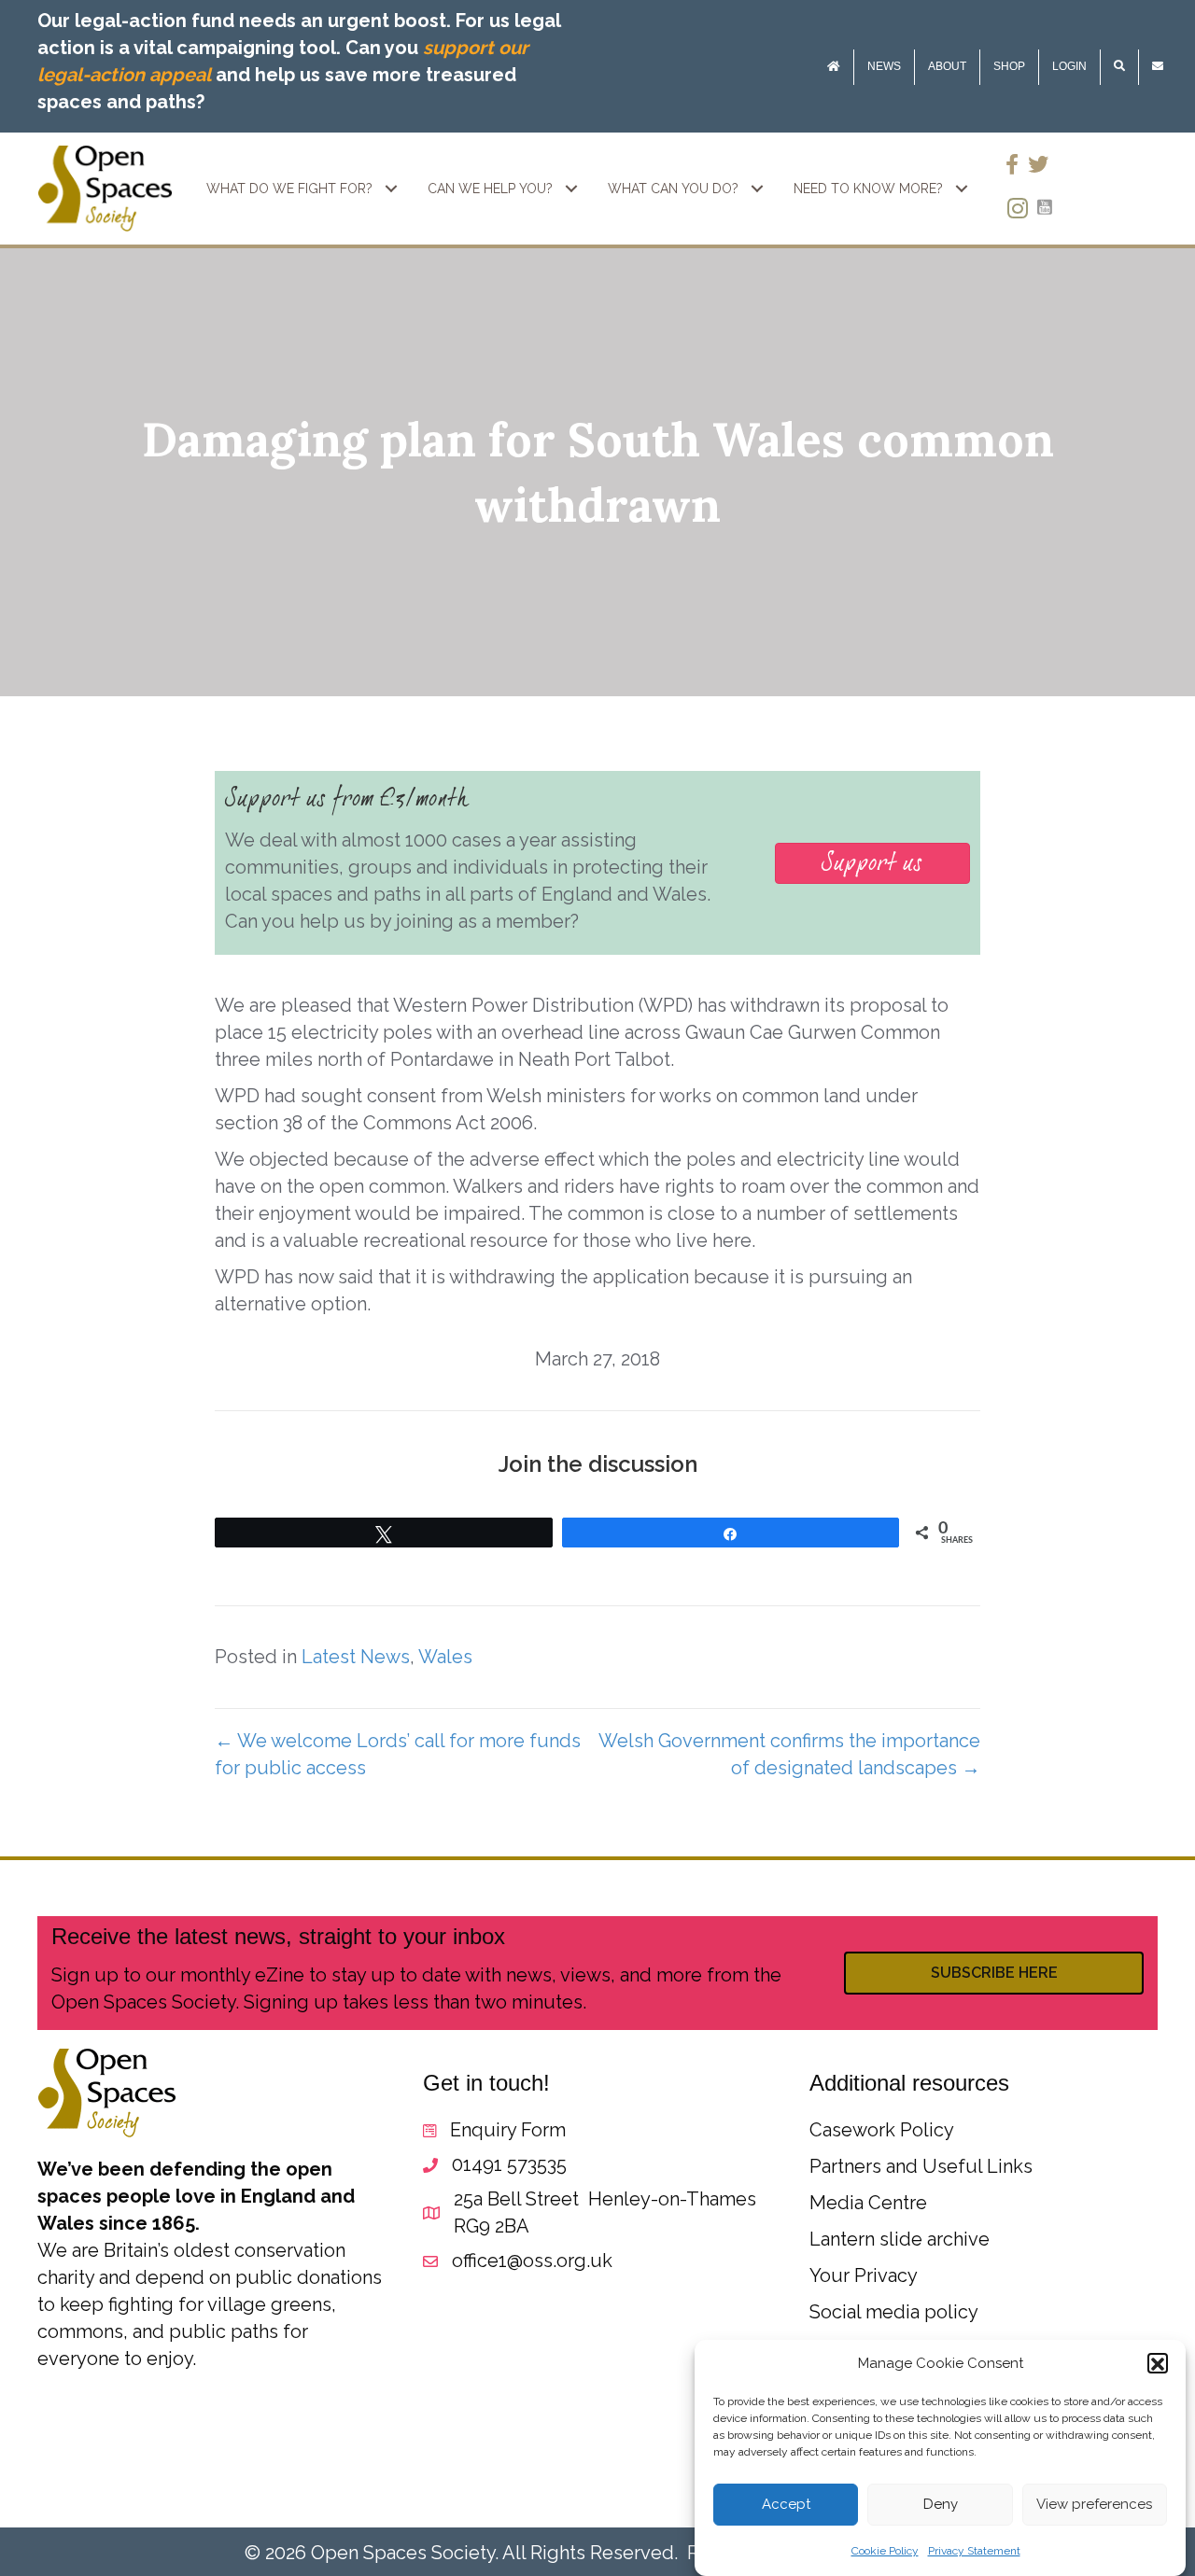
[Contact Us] (1158, 67)
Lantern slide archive (900, 2239)
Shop (1009, 66)
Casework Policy (882, 2130)
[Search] (1119, 67)
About (947, 66)
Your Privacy (864, 2275)
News (884, 66)
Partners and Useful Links (921, 2166)
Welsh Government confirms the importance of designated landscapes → (789, 1754)
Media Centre (868, 2203)
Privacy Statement (974, 2551)
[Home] (834, 67)
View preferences (1094, 2505)
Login (1069, 66)
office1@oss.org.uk (532, 2261)
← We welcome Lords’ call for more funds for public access (398, 1754)
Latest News (356, 1657)
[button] (1158, 2364)
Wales (445, 1657)
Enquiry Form (508, 2130)
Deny (941, 2505)
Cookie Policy (885, 2551)
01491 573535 (509, 2164)
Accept (786, 2505)
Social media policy (894, 2312)
